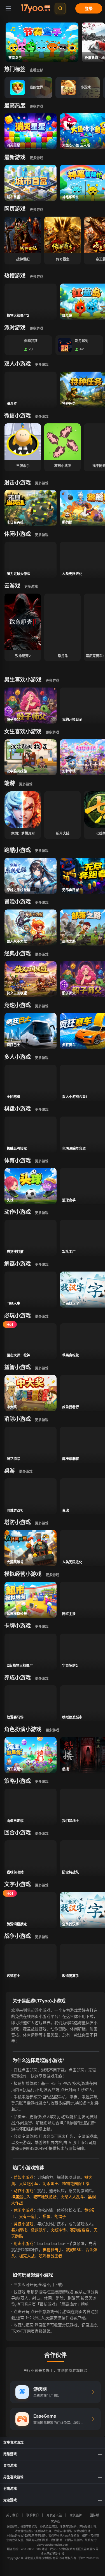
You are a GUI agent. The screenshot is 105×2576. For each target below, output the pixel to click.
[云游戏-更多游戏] (32, 586)
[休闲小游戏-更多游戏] (43, 534)
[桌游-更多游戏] (27, 1471)
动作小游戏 (24, 2190)
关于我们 (12, 2515)
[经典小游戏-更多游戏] (43, 954)
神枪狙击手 (52, 2250)
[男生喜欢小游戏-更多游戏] (53, 680)
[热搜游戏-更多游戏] (38, 276)
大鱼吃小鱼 (29, 2183)
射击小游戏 (24, 2243)
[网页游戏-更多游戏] (38, 209)
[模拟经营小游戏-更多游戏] (53, 1575)
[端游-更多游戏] (27, 784)
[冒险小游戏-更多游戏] (43, 902)
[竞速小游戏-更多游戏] (43, 1006)
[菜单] (8, 8)
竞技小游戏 (24, 2224)
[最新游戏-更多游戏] (38, 158)
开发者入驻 (54, 2515)
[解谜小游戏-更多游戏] (43, 1264)
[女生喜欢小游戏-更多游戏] (53, 732)
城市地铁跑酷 (45, 2197)
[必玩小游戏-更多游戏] (43, 1316)
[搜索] (60, 8)
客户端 (56, 2522)
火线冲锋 (58, 2230)
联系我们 (32, 2515)
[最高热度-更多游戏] (38, 106)
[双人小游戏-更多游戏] (43, 364)
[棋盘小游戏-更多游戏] (43, 1109)
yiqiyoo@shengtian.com (53, 2544)
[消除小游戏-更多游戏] (43, 1420)
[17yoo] (36, 8)
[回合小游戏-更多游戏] (43, 1833)
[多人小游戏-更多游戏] (43, 1057)
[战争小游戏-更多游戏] (43, 1937)
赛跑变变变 (80, 2230)
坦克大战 (27, 2256)
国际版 (95, 2515)
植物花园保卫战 (76, 2183)
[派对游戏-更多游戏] (38, 328)
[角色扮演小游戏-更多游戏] (53, 1730)
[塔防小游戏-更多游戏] (43, 1523)
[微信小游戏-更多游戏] (43, 416)
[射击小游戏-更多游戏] (43, 483)
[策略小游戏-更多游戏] (43, 1781)
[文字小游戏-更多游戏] (43, 1885)
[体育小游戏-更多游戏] (43, 1161)
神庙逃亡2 (20, 2197)
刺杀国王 (50, 2183)
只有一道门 (29, 2216)
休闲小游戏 (24, 2210)
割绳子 (60, 2216)
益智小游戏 (24, 2177)
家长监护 (76, 2515)
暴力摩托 (19, 2230)
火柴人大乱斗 (72, 2197)
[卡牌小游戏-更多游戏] (43, 1626)
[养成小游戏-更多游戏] (43, 1678)
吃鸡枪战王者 (50, 2256)
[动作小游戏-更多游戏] (43, 1212)
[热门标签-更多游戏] (38, 70)
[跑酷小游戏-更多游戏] (43, 850)
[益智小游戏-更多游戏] (43, 1368)
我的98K (74, 2250)
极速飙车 (39, 2230)
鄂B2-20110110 (88, 2558)
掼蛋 (46, 2216)
